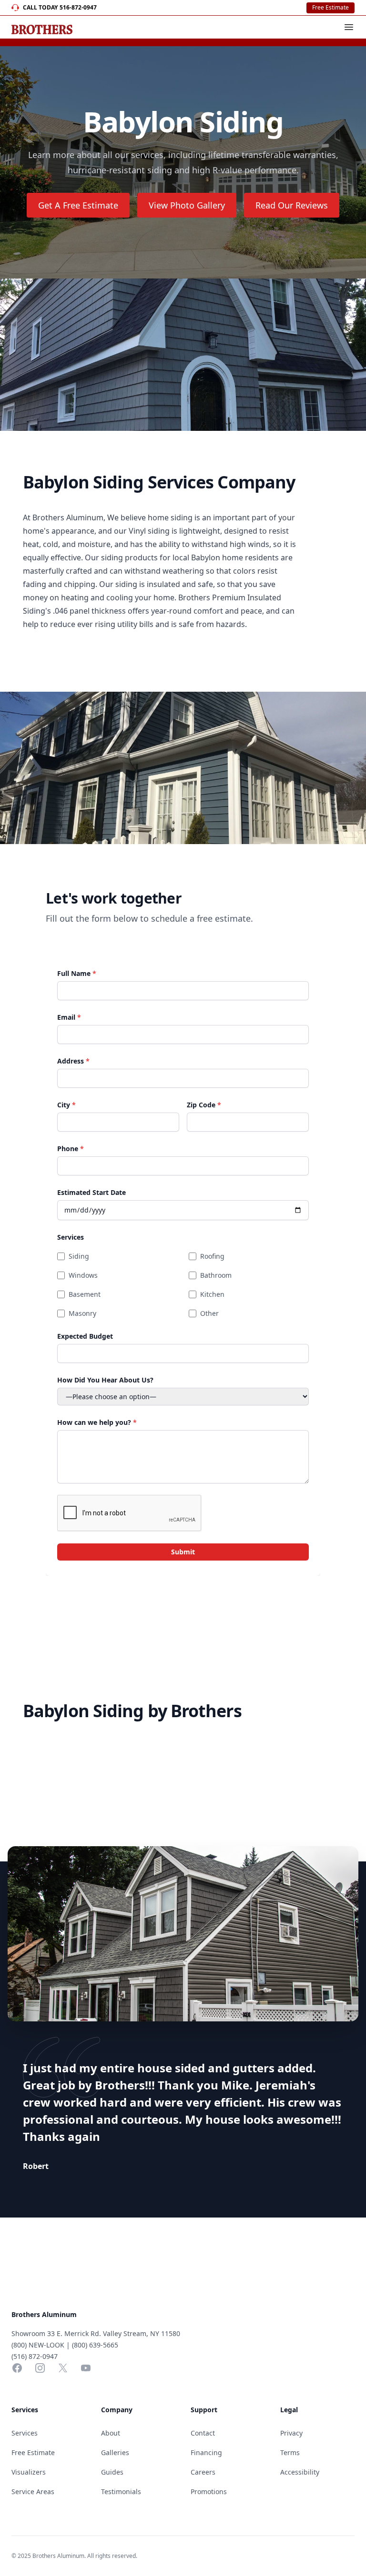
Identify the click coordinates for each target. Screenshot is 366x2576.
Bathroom (216, 1275)
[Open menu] (349, 27)
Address (73, 1061)
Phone (71, 1149)
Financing (206, 2452)
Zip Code (204, 1105)
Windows (83, 1275)
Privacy (291, 2433)
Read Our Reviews (292, 205)
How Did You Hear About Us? (105, 1380)
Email (69, 1017)
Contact (203, 2433)
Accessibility (300, 2472)
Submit (183, 1552)
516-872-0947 (78, 8)
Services (71, 1237)
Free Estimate (330, 7)
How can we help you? (97, 1422)
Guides (112, 2472)
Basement (85, 1294)
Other (209, 1313)
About (111, 2433)
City (66, 1105)
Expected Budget (85, 1336)
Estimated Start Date (91, 1192)
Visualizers (29, 2472)
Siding (79, 1256)
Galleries (115, 2452)
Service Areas (33, 2491)
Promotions (209, 2491)
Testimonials (121, 2491)
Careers (203, 2472)
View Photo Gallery (187, 205)
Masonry (82, 1313)
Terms (290, 2452)
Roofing (212, 1256)
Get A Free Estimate (78, 205)
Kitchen (212, 1294)
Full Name (77, 973)
